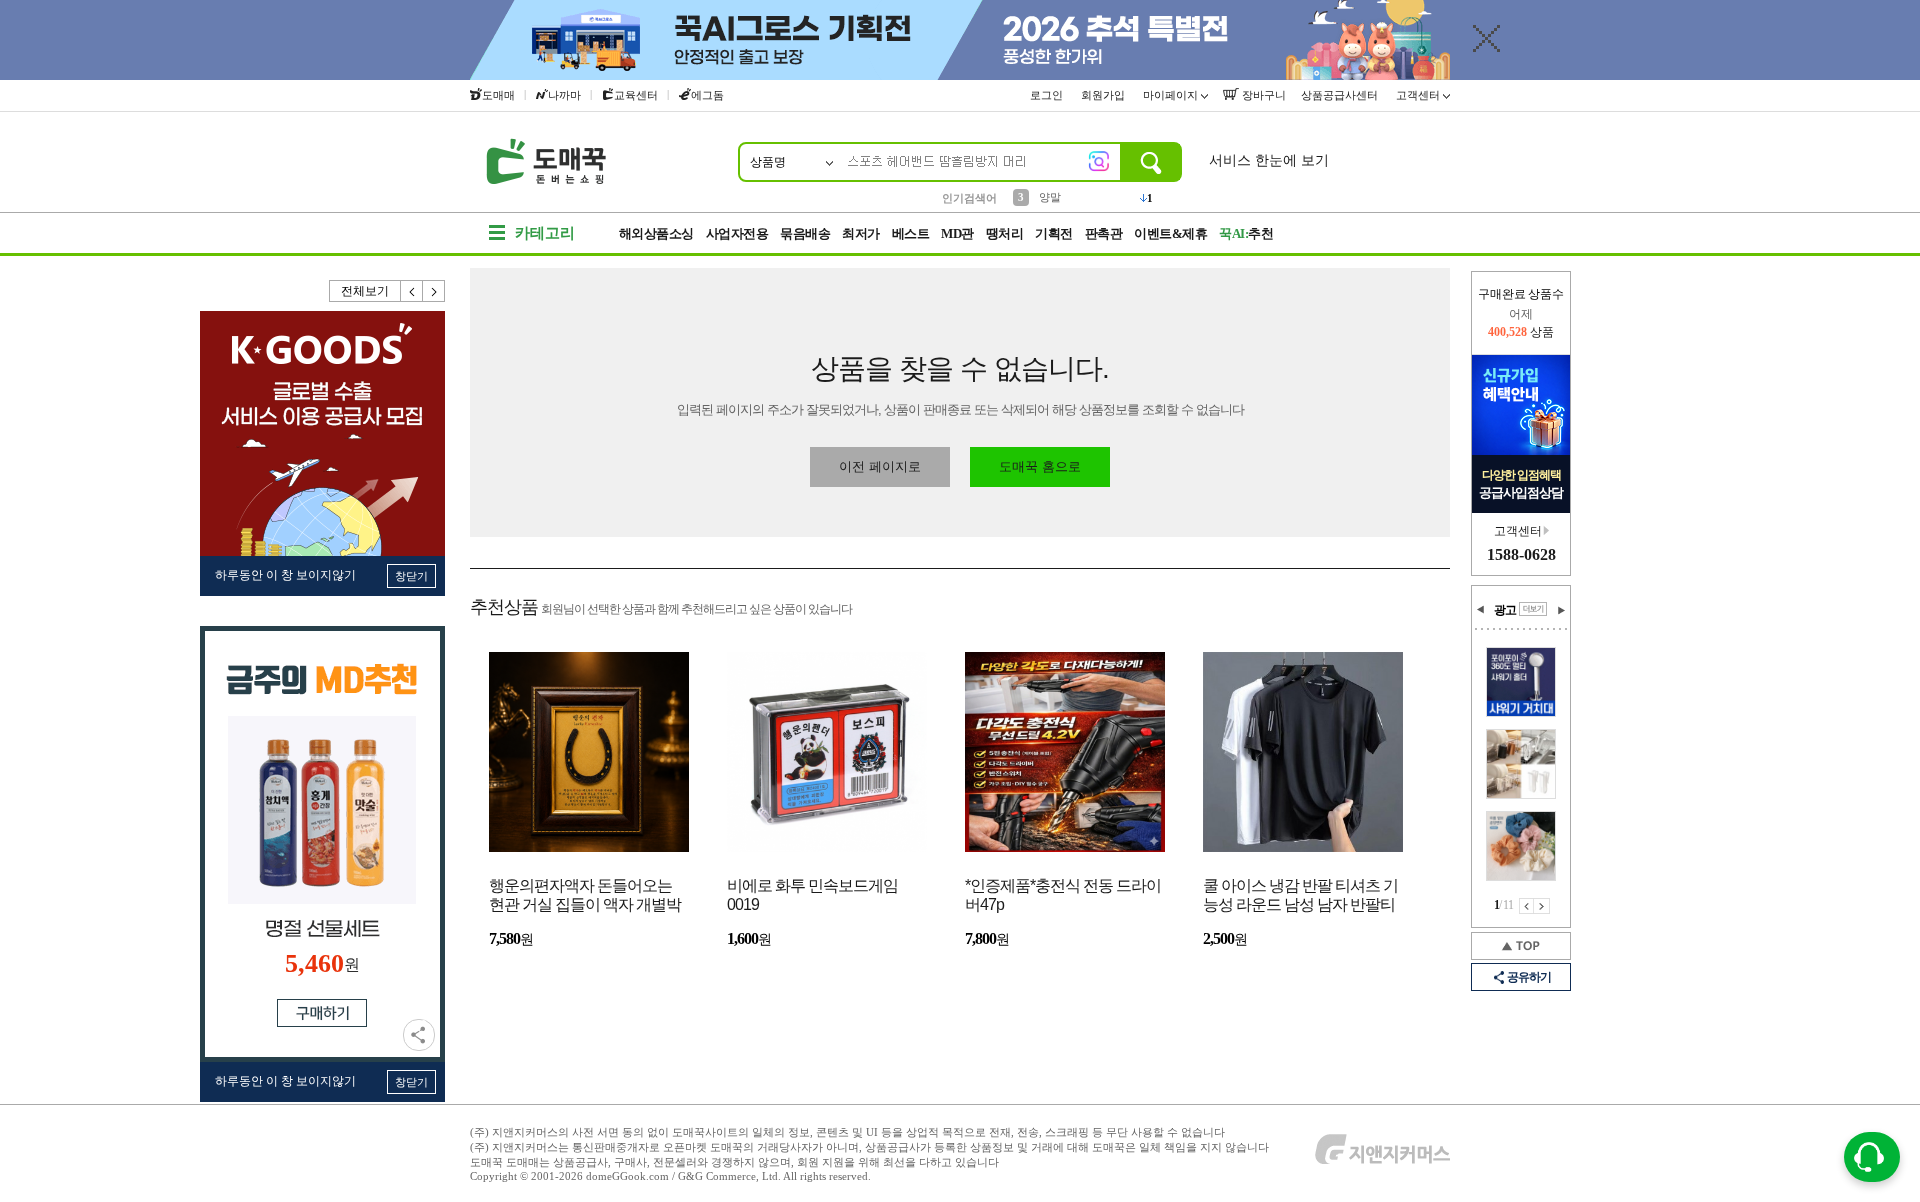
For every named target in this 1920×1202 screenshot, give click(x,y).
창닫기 (411, 576)
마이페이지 (1172, 95)
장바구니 (1262, 95)
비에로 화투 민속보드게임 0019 (812, 895)
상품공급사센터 (1341, 95)
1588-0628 (1521, 554)
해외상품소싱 (656, 233)
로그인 (1048, 95)
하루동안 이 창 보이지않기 (285, 575)
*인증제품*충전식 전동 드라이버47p (1063, 895)
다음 (434, 291)
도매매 (498, 95)
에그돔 (707, 95)
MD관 (957, 233)
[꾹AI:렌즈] (1099, 161)
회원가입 (1104, 95)
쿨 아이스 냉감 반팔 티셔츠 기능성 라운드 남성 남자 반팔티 (1300, 895)
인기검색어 (969, 198)
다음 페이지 (1542, 906)
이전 (412, 291)
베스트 (911, 233)
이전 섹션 (1481, 610)
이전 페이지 (1526, 906)
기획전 (1054, 233)
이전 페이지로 (880, 466)
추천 (1246, 233)
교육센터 (636, 95)
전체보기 (365, 291)
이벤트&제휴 (1170, 233)
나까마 (564, 95)
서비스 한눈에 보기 (1269, 160)
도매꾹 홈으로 (1040, 466)
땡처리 (1005, 233)
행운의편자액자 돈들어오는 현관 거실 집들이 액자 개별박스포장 (585, 896)
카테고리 (545, 233)
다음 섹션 (1561, 610)
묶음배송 (805, 233)
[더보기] (1533, 609)
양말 (1050, 197)
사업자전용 (737, 233)
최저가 (861, 233)
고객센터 (1419, 95)
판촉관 (1104, 233)
